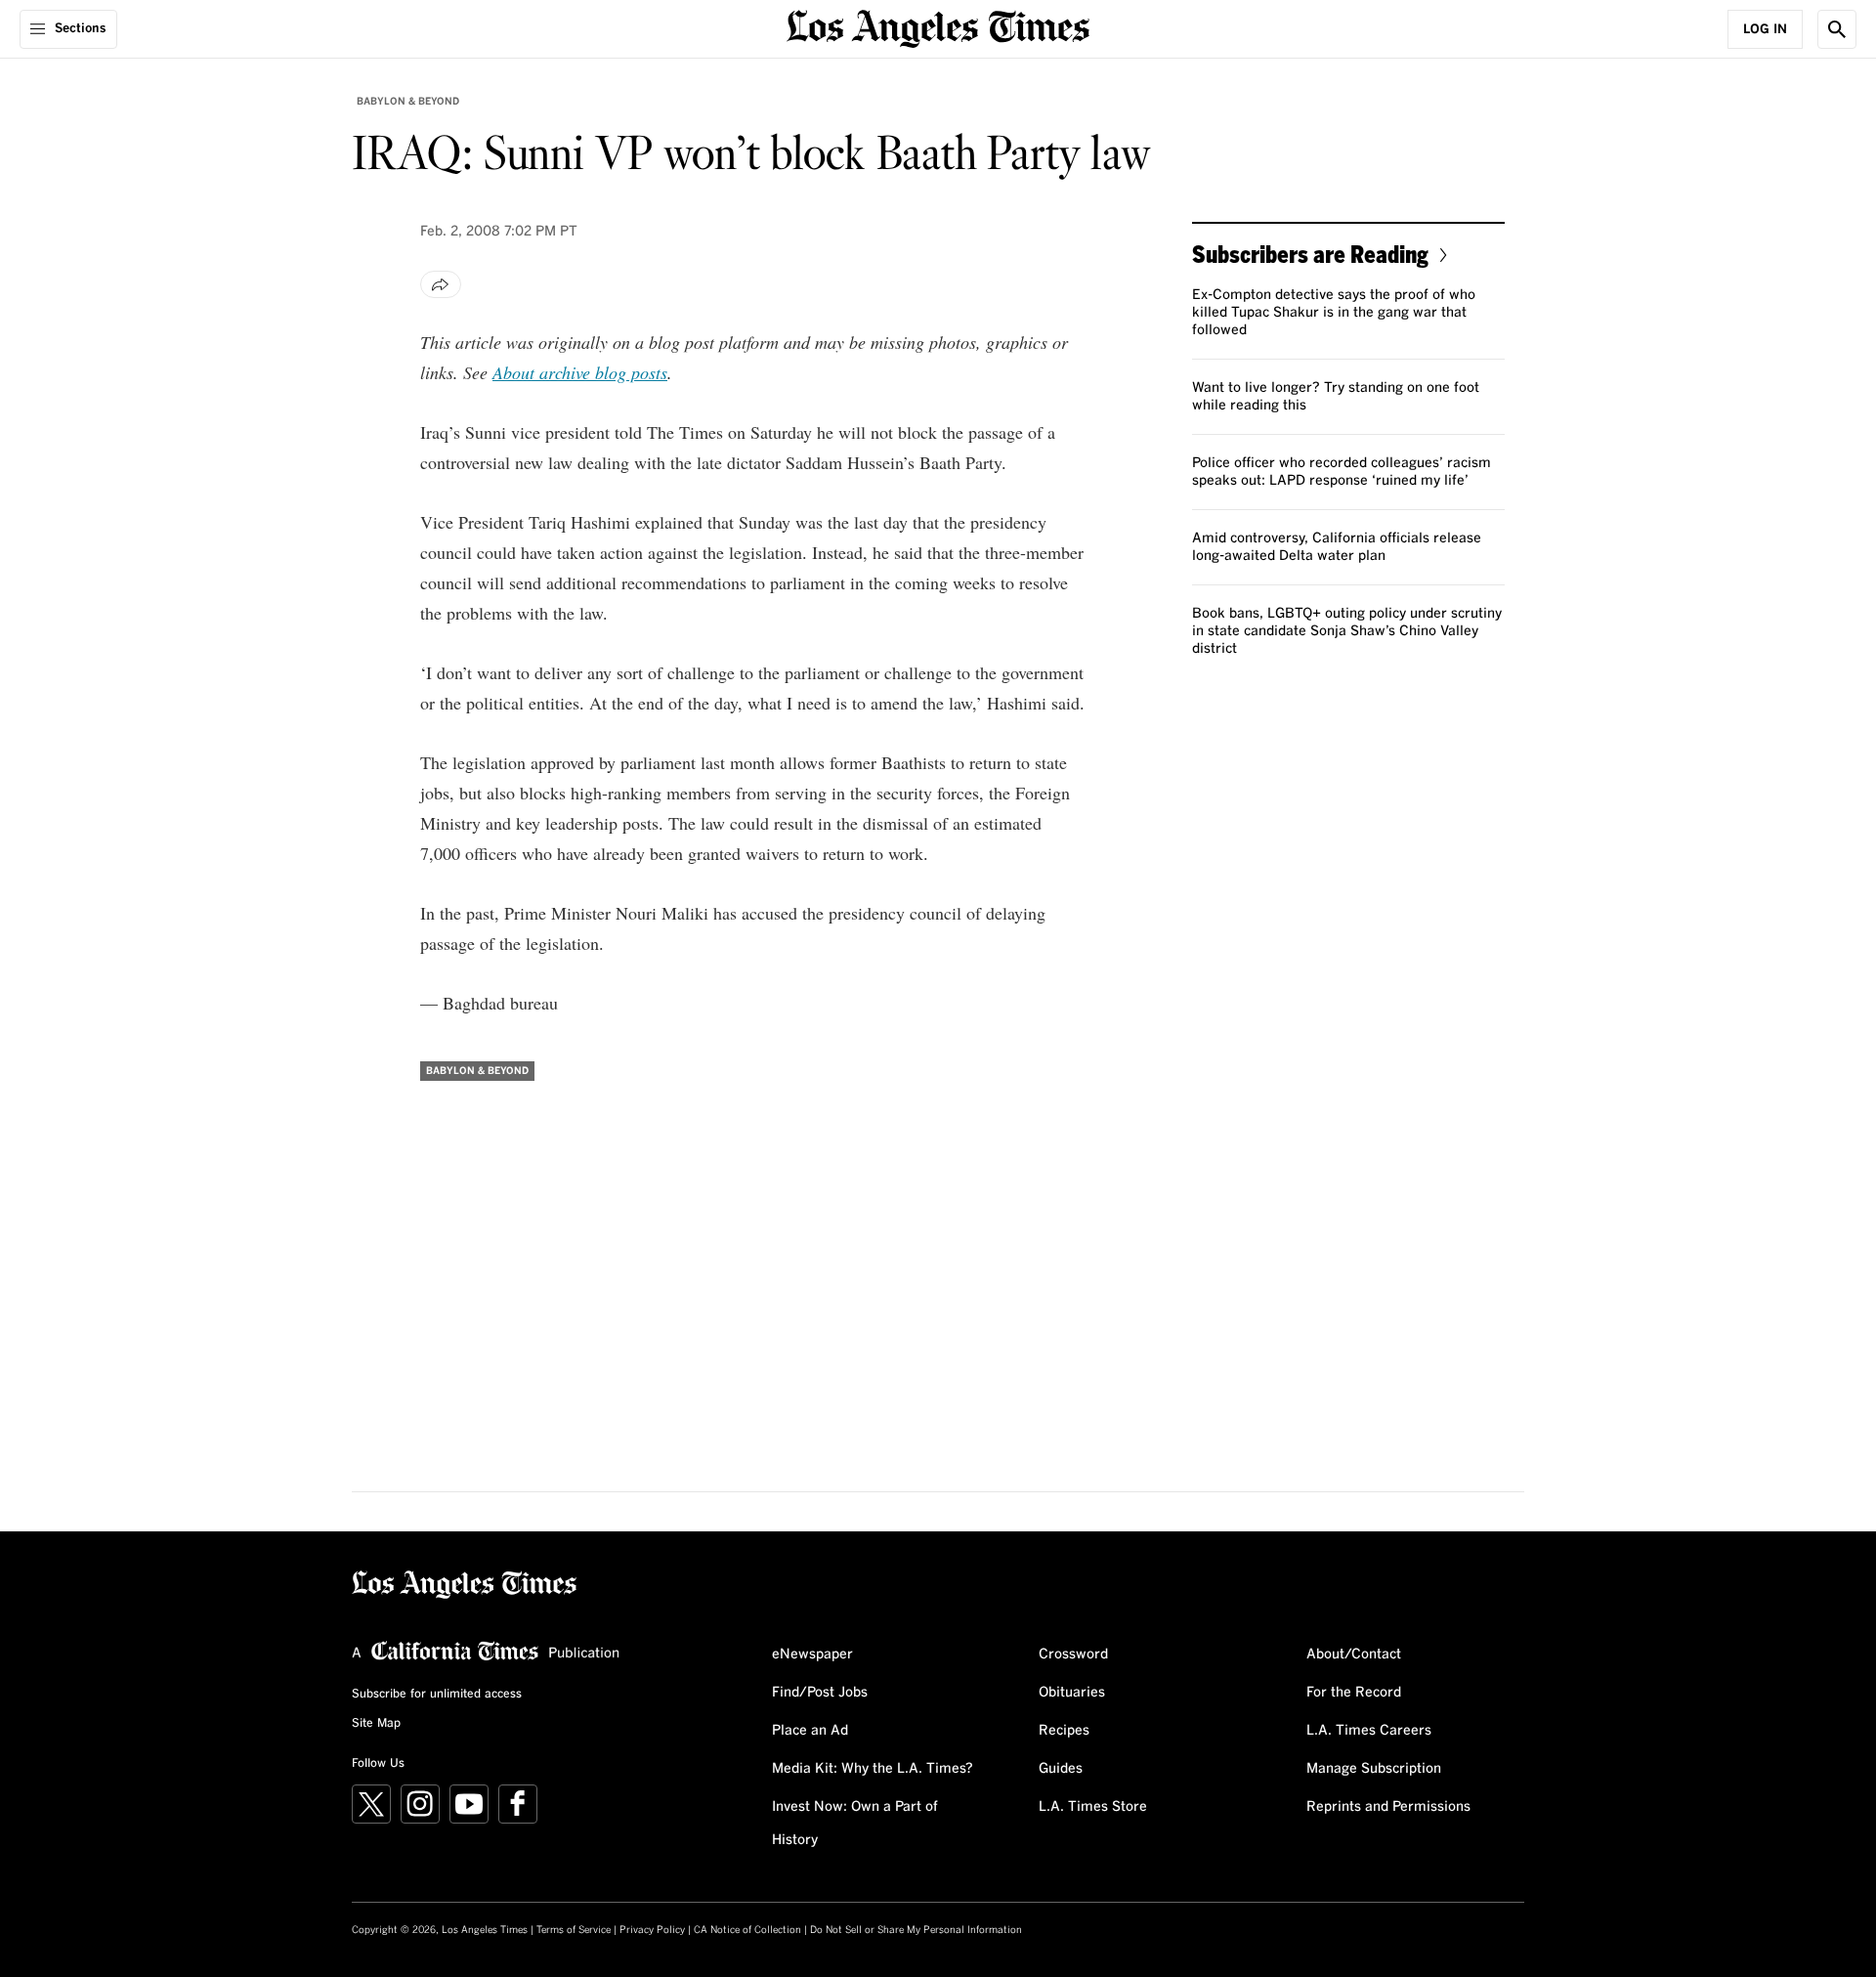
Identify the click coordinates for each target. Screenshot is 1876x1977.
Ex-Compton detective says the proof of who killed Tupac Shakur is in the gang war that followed (1334, 313)
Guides (1061, 1769)
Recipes (1064, 1731)
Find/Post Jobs (820, 1693)
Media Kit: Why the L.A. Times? (873, 1769)
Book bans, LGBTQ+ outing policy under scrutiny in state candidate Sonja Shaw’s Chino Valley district (1347, 631)
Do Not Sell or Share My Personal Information (916, 1930)
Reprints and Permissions (1388, 1807)
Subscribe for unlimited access (437, 1695)
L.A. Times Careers (1369, 1731)
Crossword (1073, 1655)
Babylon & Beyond (408, 102)
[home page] (938, 27)
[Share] (441, 284)
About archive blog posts (580, 372)
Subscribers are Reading (1310, 254)
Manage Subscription (1374, 1769)
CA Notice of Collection (747, 1930)
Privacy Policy (652, 1930)
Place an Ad (810, 1731)
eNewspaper (812, 1655)
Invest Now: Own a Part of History (855, 1824)
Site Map (376, 1724)
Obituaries (1072, 1693)
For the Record (1354, 1693)
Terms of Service (574, 1930)
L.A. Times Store (1093, 1807)
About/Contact (1354, 1655)
